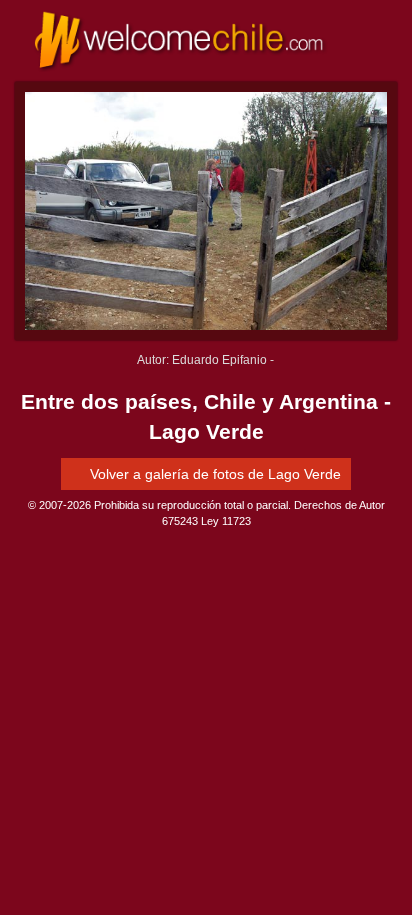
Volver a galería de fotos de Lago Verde (213, 474)
